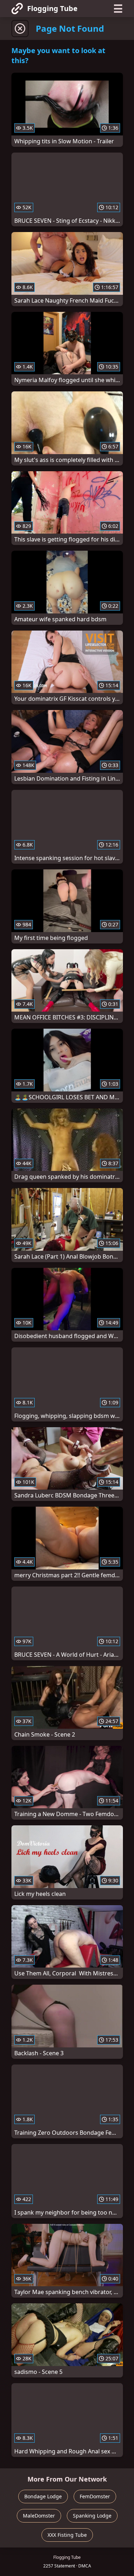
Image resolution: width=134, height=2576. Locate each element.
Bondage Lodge (43, 2496)
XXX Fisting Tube (67, 2535)
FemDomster (95, 2496)
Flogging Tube (52, 8)
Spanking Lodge (92, 2516)
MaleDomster (39, 2516)
